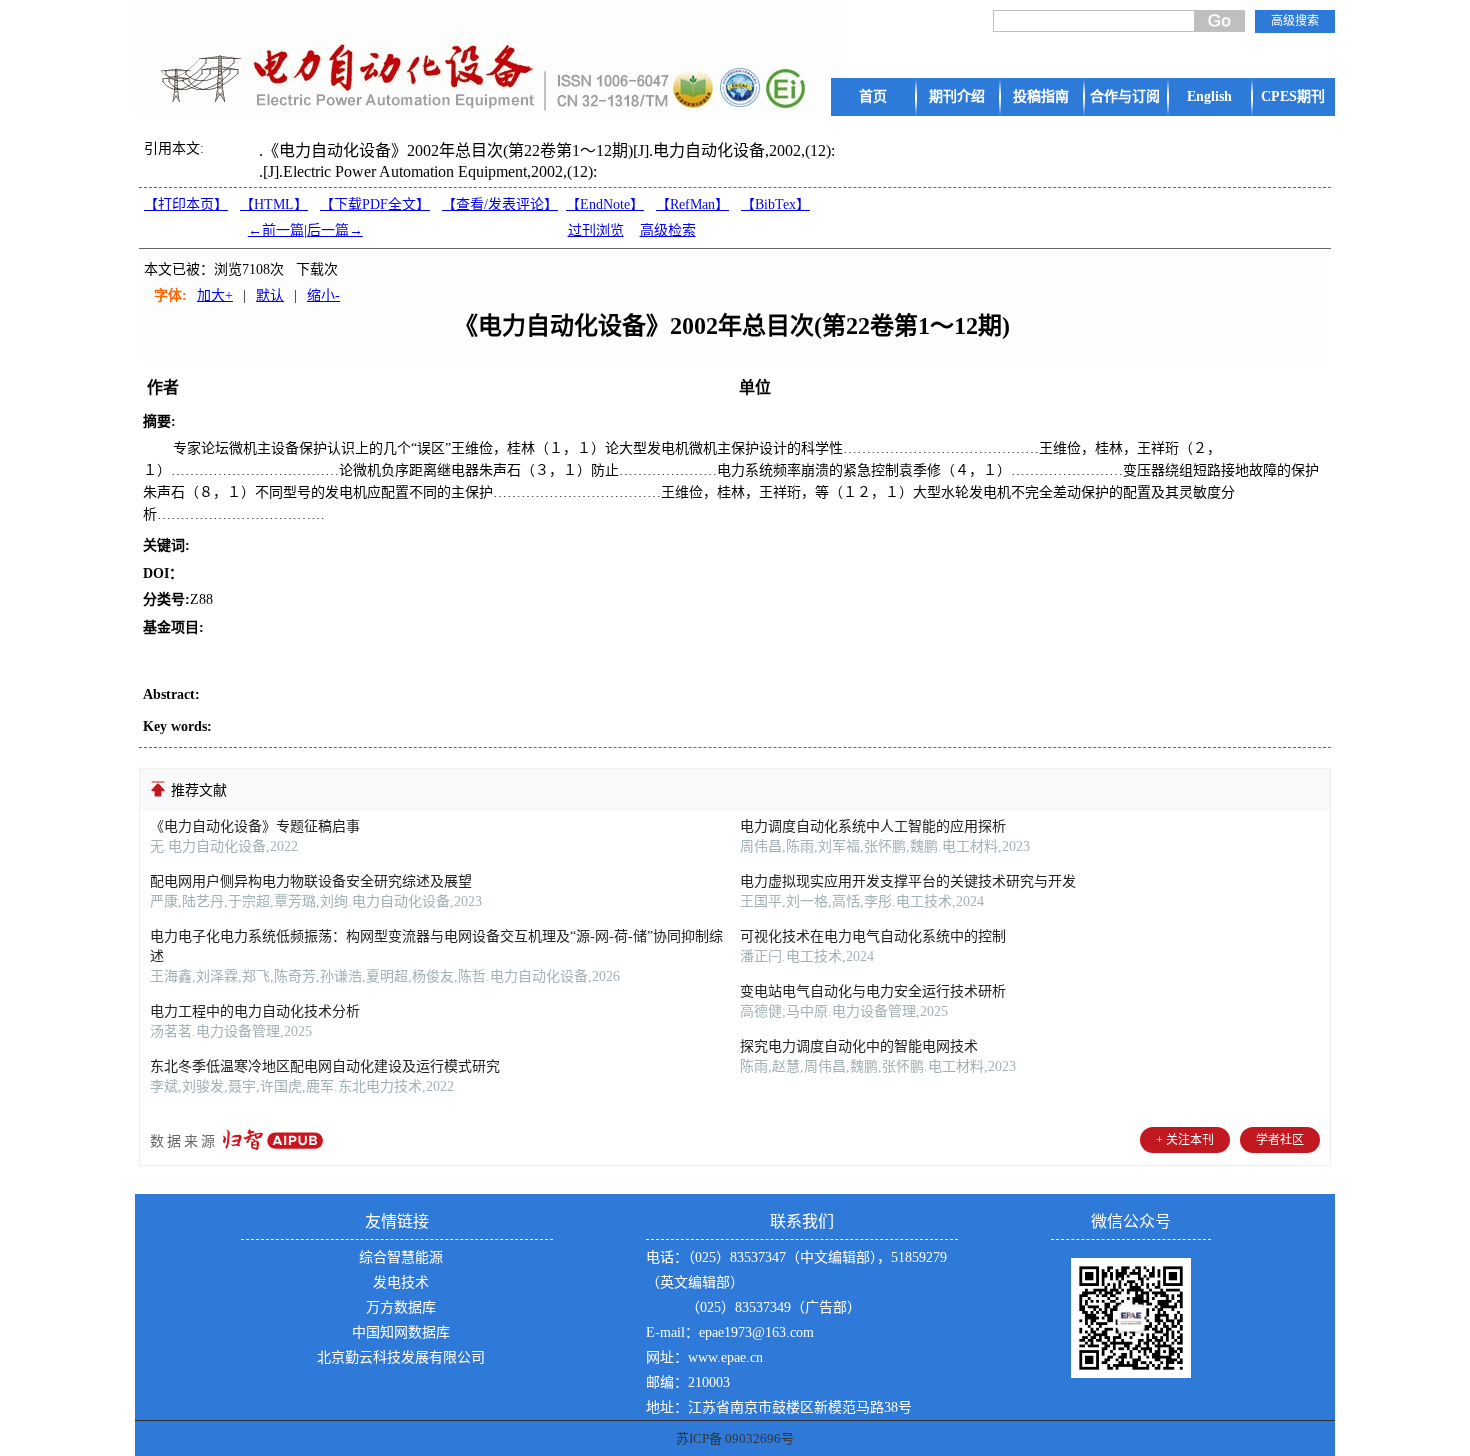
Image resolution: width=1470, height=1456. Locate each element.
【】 (500, 204)
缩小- (323, 295)
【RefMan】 (692, 204)
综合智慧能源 (401, 1257)
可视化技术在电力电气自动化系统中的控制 (873, 936)
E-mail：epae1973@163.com (730, 1332)
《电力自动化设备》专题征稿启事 (255, 826)
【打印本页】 (186, 204)
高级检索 (668, 230)
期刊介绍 (957, 96)
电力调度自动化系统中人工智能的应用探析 (873, 826)
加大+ (215, 295)
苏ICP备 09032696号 (735, 1438)
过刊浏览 (596, 230)
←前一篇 (276, 230)
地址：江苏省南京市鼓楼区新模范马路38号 (779, 1407)
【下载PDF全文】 (375, 204)
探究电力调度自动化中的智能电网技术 (859, 1046)
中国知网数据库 (401, 1332)
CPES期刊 (1293, 96)
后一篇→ (335, 230)
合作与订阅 (1125, 96)
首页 (873, 96)
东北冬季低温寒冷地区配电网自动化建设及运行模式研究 (325, 1066)
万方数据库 (401, 1307)
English (1209, 96)
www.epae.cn (725, 1357)
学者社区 (1280, 1140)
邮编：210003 (688, 1382)
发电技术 (401, 1282)
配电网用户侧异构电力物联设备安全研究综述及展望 (311, 881)
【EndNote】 (605, 204)
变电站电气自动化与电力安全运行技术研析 (873, 991)
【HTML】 (274, 204)
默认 (270, 295)
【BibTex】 (775, 204)
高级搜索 (1295, 21)
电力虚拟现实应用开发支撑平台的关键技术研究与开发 (908, 881)
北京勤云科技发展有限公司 (401, 1357)
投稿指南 (1041, 96)
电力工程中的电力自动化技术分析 (255, 1011)
